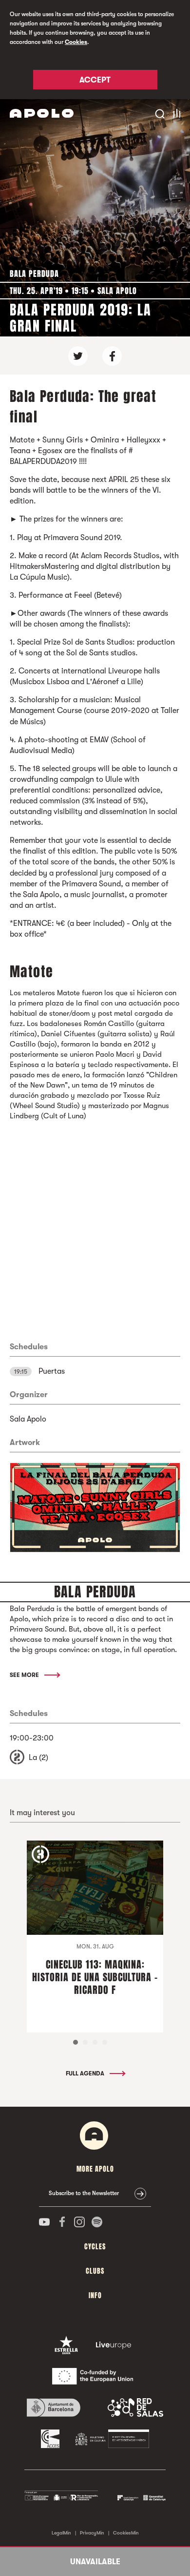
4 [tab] (105, 2042)
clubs (95, 2271)
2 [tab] (85, 2042)
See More (25, 1675)
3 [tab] (95, 2042)
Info (95, 2295)
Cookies (76, 42)
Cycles (95, 2247)
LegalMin (61, 2533)
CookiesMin (126, 2533)
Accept (95, 80)
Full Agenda (86, 2073)
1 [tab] (76, 2042)
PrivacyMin (92, 2533)
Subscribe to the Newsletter (84, 2193)
